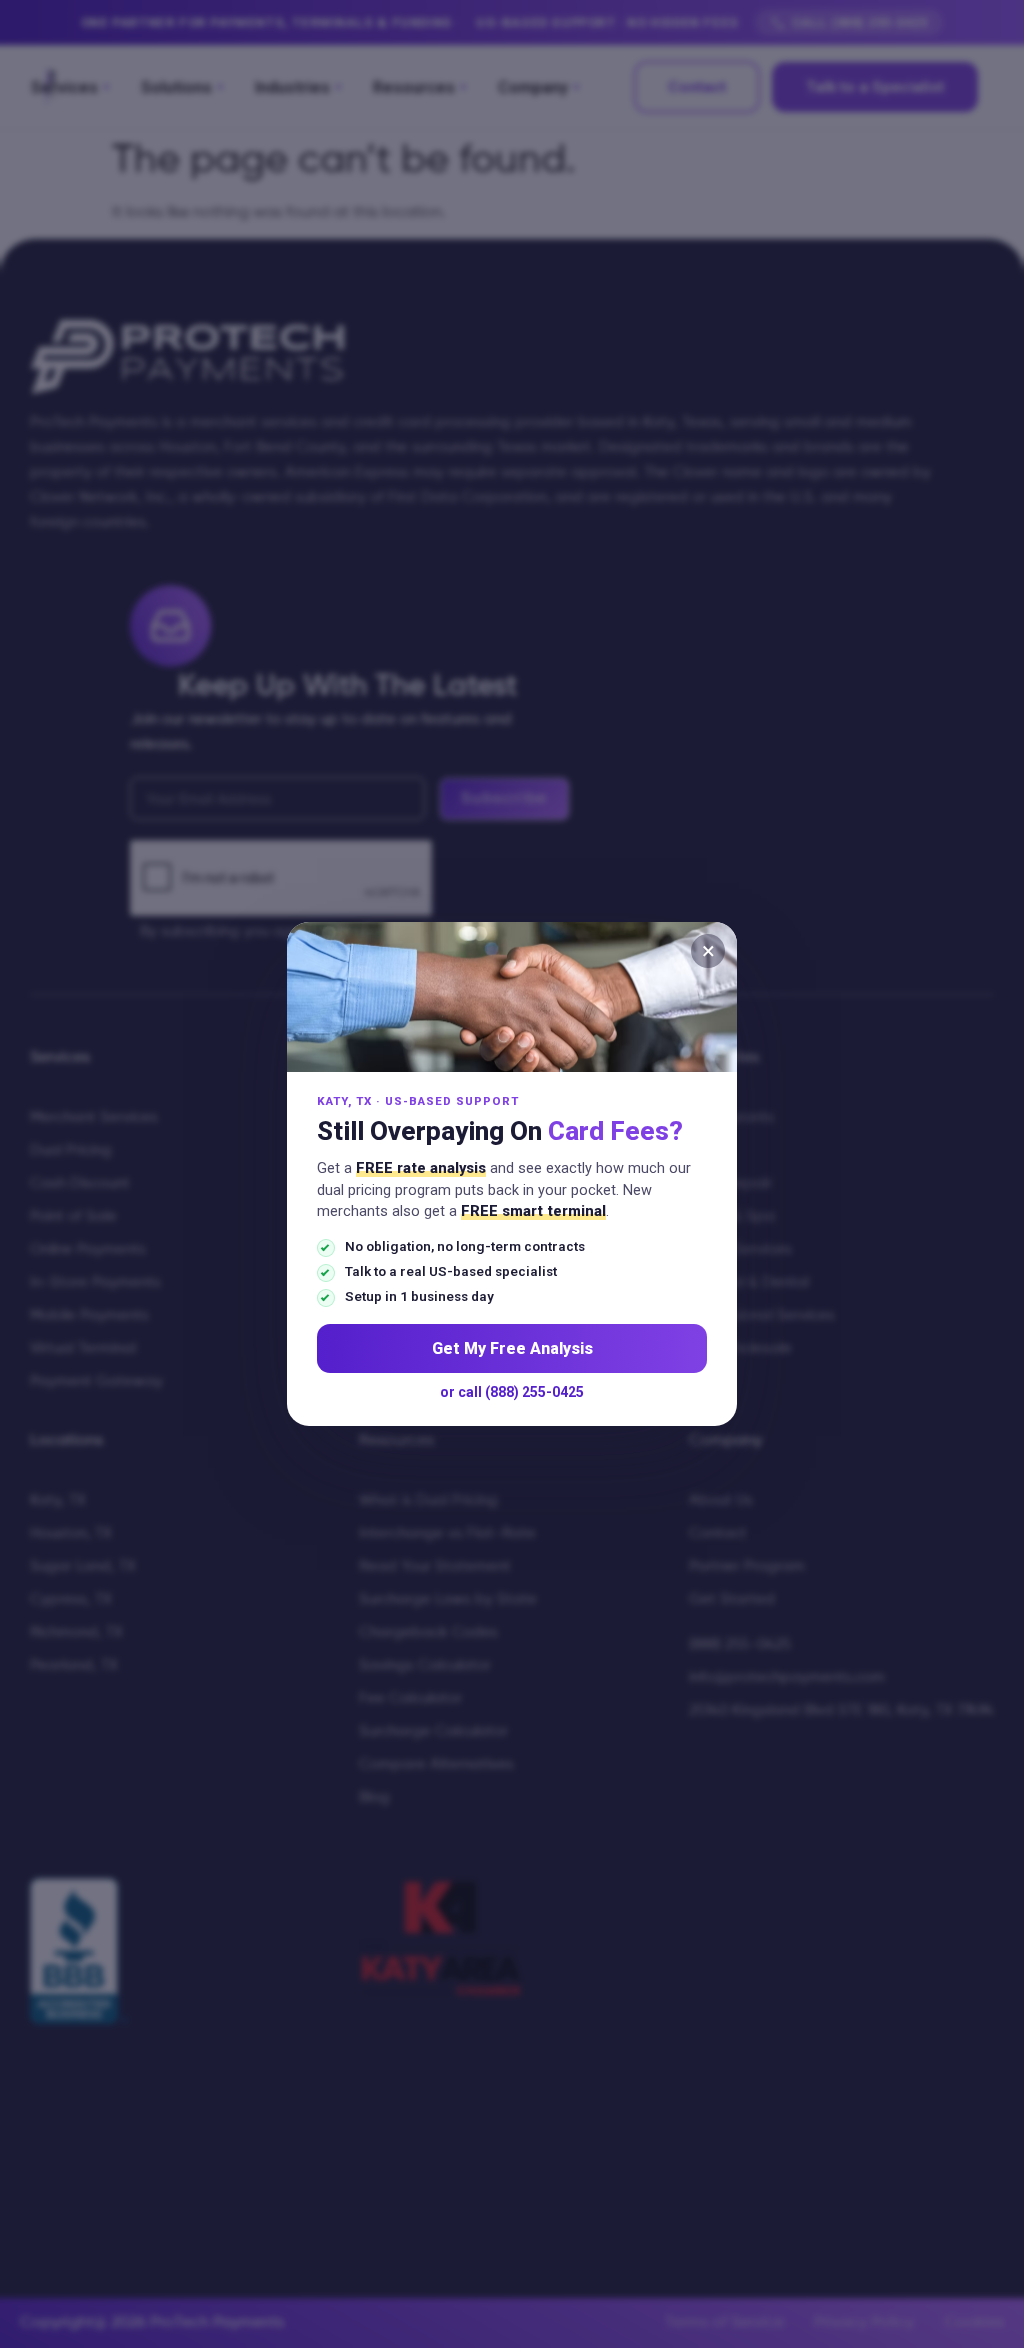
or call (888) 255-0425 (512, 1392)
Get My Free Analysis (512, 1348)
